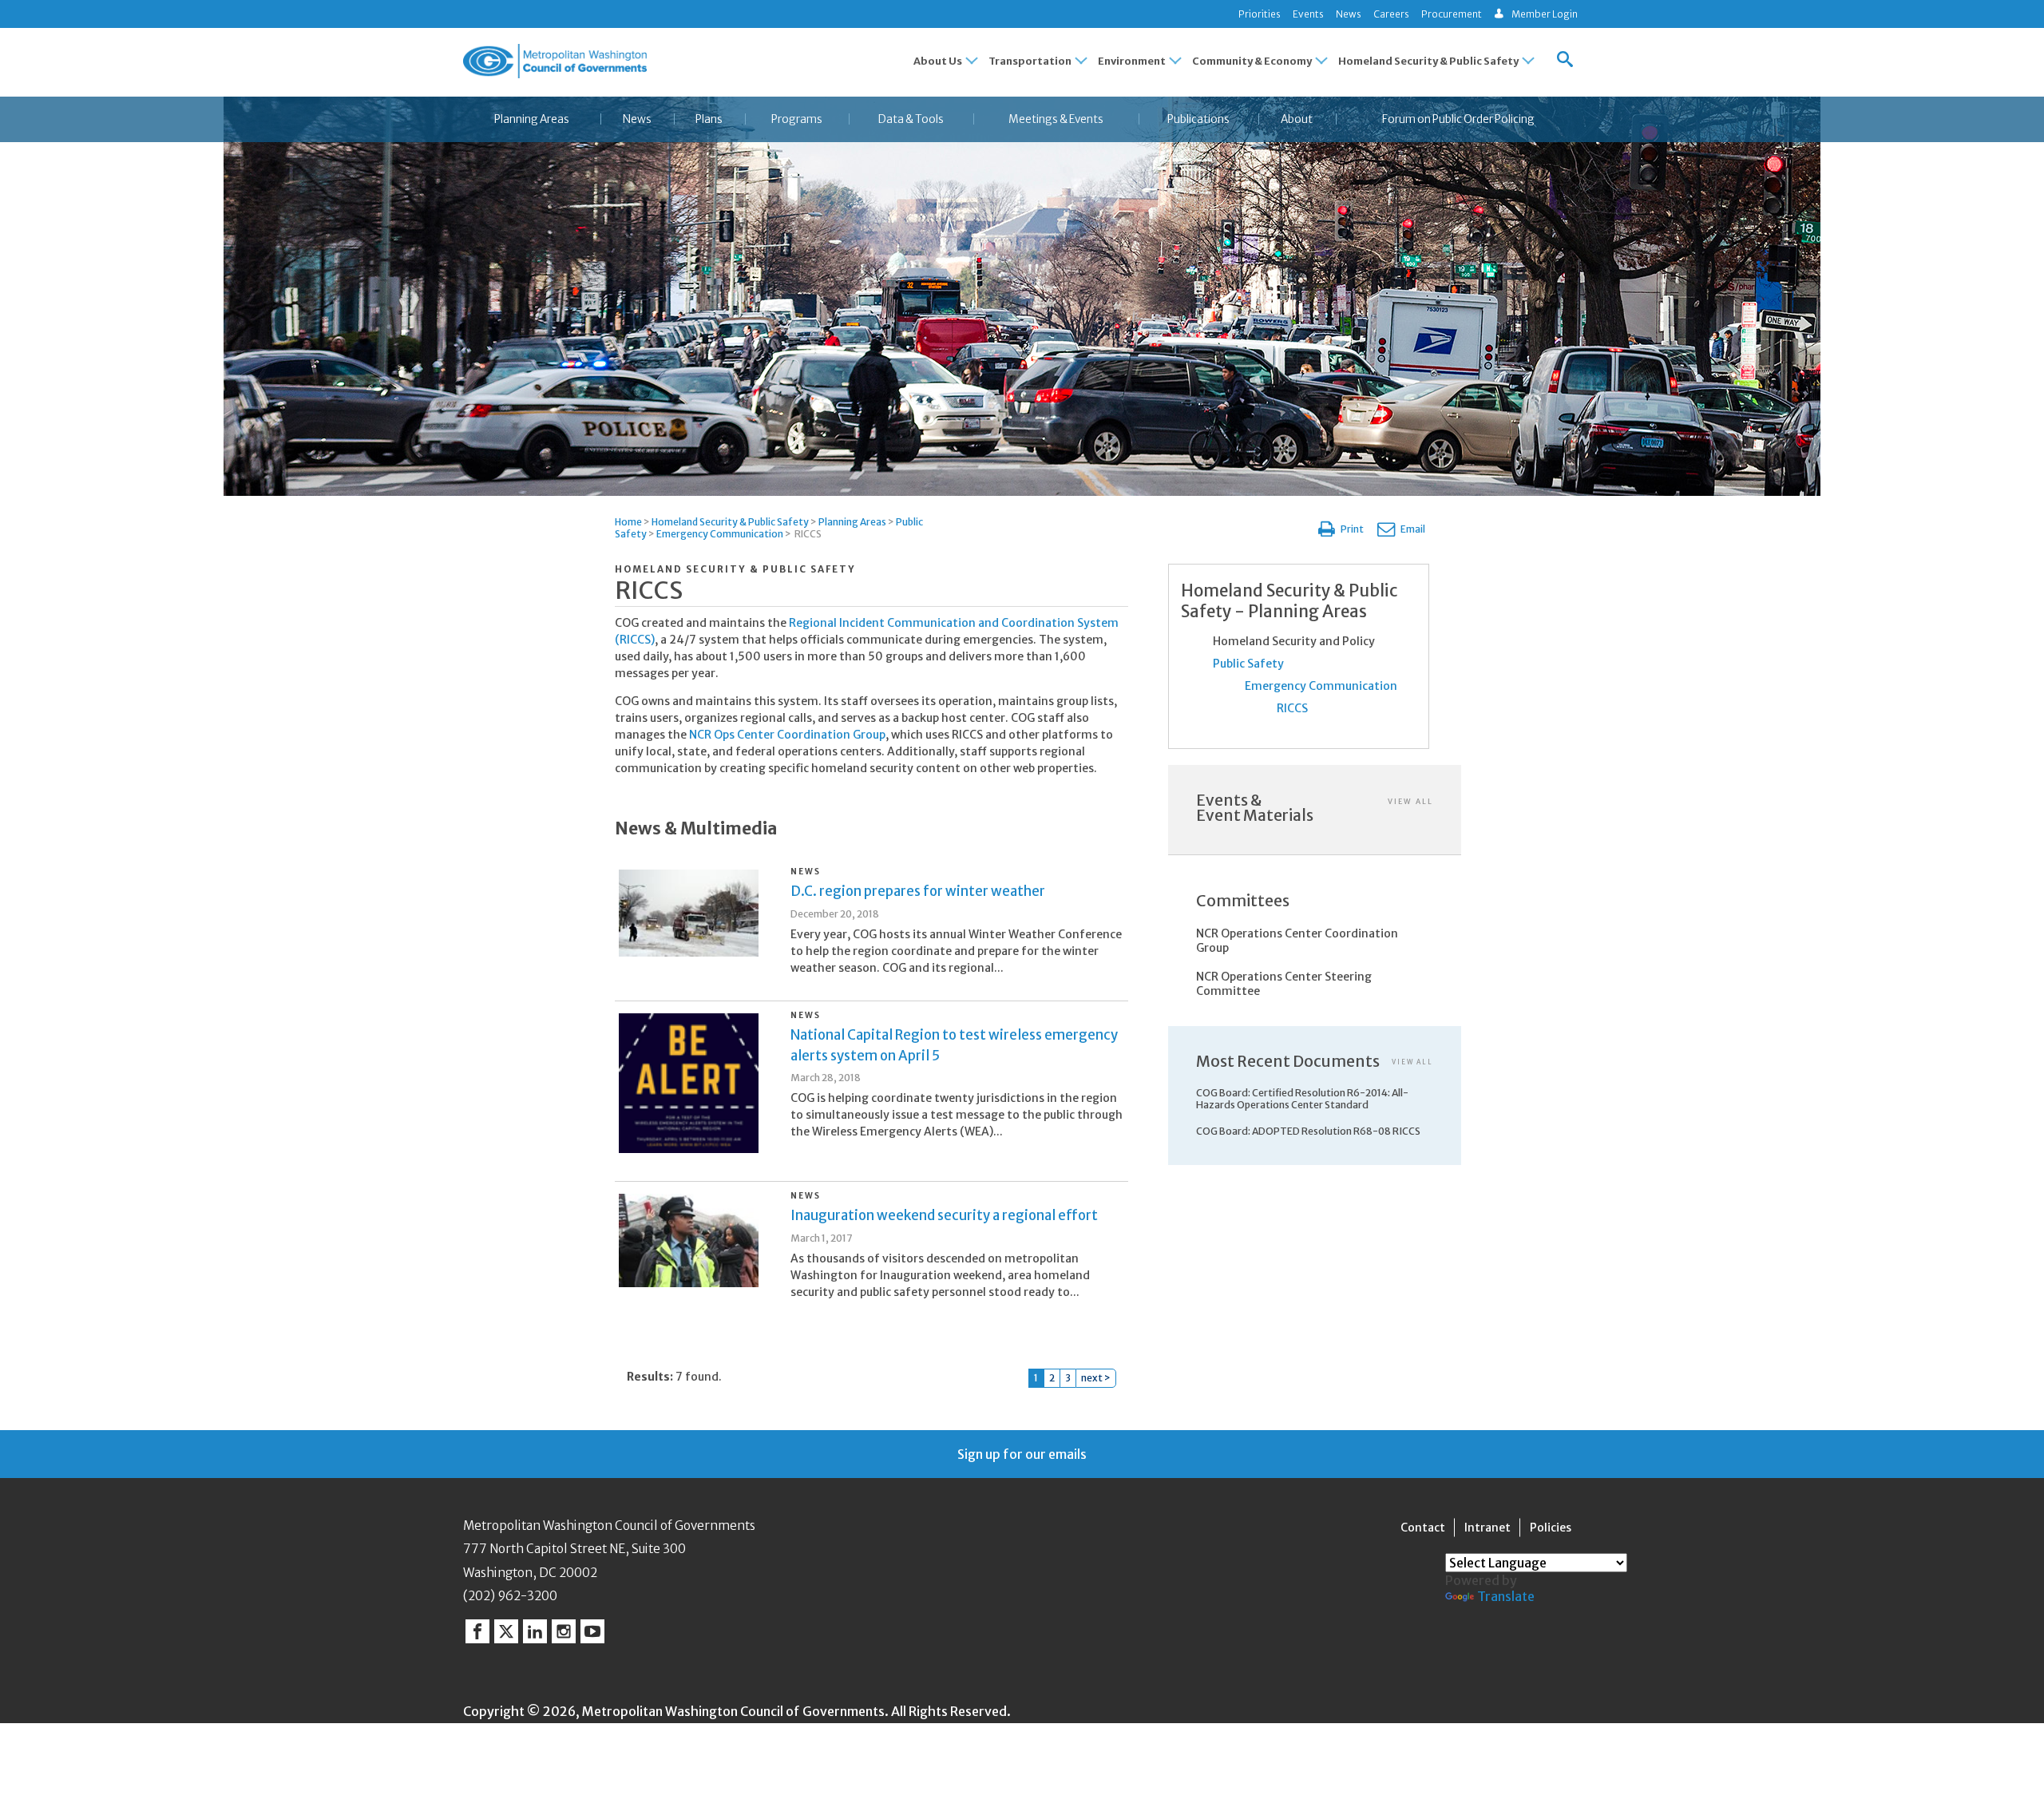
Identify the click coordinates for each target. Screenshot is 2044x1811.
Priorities (1260, 14)
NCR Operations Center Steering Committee (1284, 984)
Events (1308, 14)
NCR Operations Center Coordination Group (1297, 941)
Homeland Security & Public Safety (730, 522)
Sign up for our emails (1022, 1454)
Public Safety (1248, 664)
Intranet (1487, 1528)
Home (628, 522)
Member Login (1545, 14)
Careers (1391, 14)
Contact (1423, 1528)
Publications (1198, 119)
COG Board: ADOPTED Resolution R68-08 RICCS (1308, 1131)
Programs (797, 119)
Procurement (1452, 14)
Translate (1506, 1596)
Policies (1551, 1528)
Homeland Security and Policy (1294, 641)
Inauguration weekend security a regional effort (944, 1215)
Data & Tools (911, 119)
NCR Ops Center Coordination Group (787, 735)
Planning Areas (532, 119)
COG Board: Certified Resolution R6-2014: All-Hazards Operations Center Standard (1302, 1099)
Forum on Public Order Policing (1458, 119)
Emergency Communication (720, 534)
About (1297, 119)
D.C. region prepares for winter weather (918, 891)
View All (1410, 801)
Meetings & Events (1056, 119)
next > (1096, 1378)
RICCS (1292, 708)
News (1349, 14)
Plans (709, 119)
